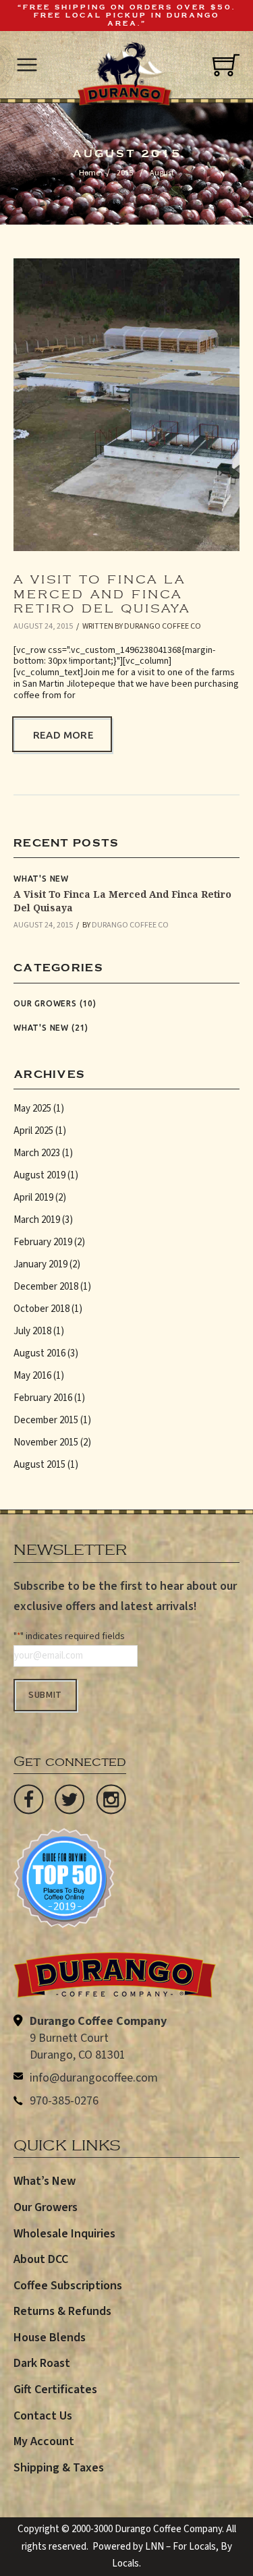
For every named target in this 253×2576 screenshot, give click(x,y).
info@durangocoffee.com (94, 2078)
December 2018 (46, 1287)
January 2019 (40, 1264)
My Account (44, 2441)
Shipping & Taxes (59, 2468)
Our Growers (45, 1003)
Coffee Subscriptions (68, 2286)
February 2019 (43, 1242)
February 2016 (43, 1398)
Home (89, 173)
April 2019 (33, 1198)
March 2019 (37, 1220)
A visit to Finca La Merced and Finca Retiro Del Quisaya (102, 590)
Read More (63, 735)
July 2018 (32, 1331)
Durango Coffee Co (163, 626)
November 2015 (46, 1442)
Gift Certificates (55, 2389)
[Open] (27, 65)
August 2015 (39, 1465)
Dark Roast (42, 2363)
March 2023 (37, 1153)
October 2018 (41, 1309)
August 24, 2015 (43, 626)
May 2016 (32, 1376)
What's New (41, 879)
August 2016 (39, 1353)
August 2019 (39, 1175)
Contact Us (43, 2416)
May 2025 (32, 1109)
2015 (125, 173)
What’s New (45, 2181)
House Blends (50, 2338)
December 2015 (46, 1420)
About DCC (41, 2259)
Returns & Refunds (62, 2311)
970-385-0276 (64, 2101)
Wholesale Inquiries (64, 2234)
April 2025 (33, 1131)
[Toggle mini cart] (226, 65)
